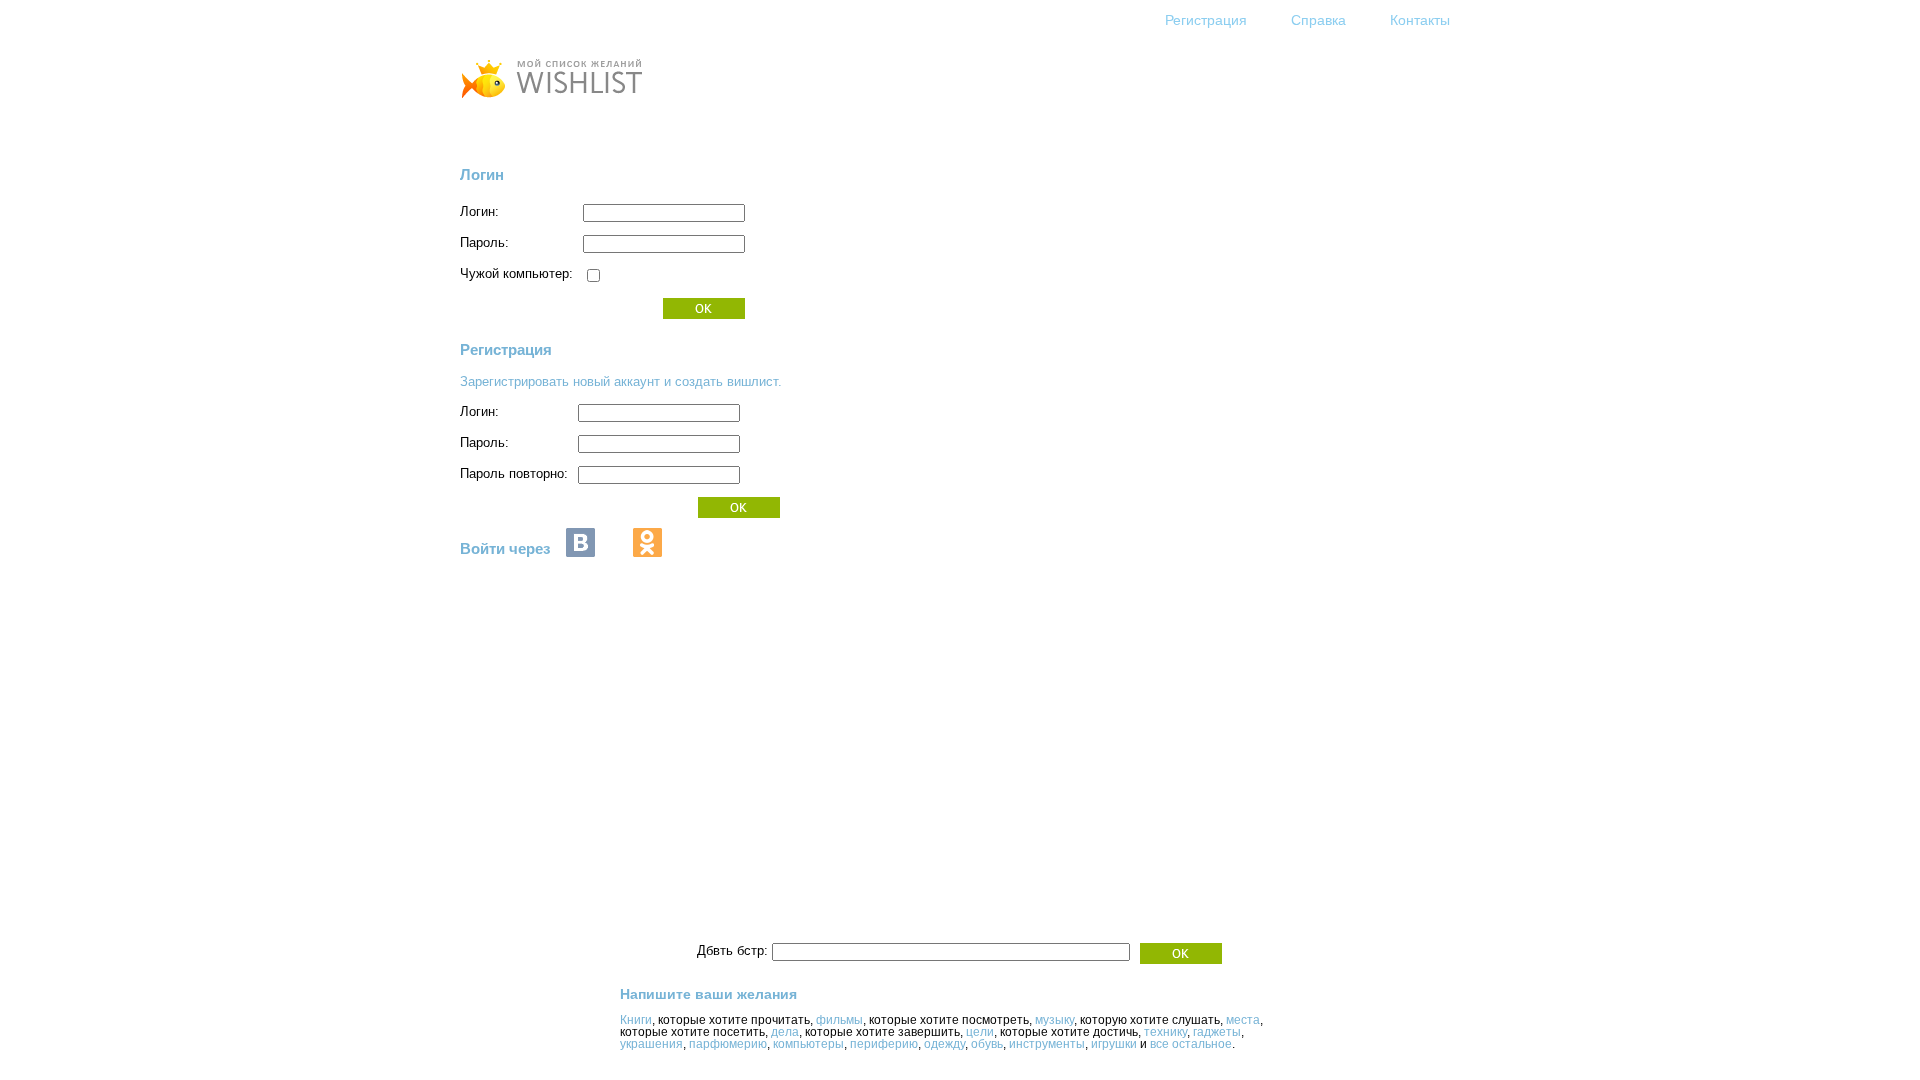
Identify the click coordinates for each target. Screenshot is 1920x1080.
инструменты (1047, 1044)
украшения (651, 1044)
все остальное (1191, 1044)
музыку (1054, 1020)
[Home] (551, 100)
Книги (636, 1020)
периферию (884, 1044)
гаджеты (1217, 1032)
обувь (987, 1044)
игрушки (1114, 1044)
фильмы (839, 1020)
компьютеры (808, 1044)
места (1243, 1020)
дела (785, 1032)
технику (1165, 1032)
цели (980, 1032)
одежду (944, 1044)
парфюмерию (728, 1044)
